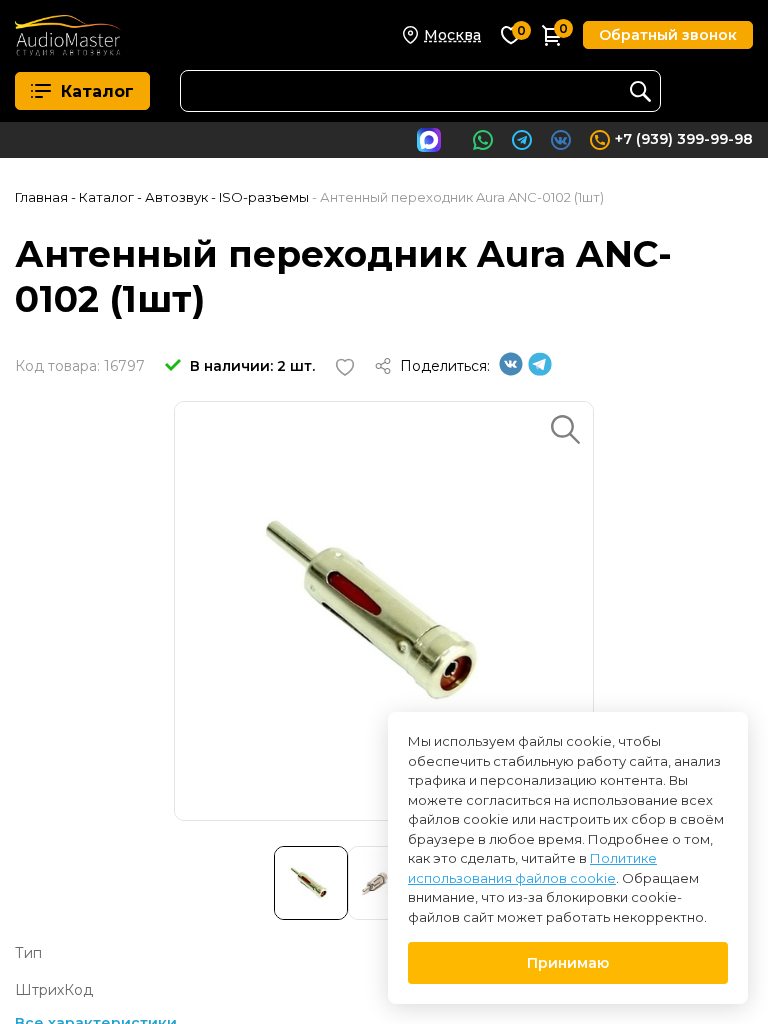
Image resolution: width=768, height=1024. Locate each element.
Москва (452, 35)
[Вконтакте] (511, 371)
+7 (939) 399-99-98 (684, 139)
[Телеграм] (540, 371)
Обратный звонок (668, 35)
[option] (384, 611)
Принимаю (568, 963)
